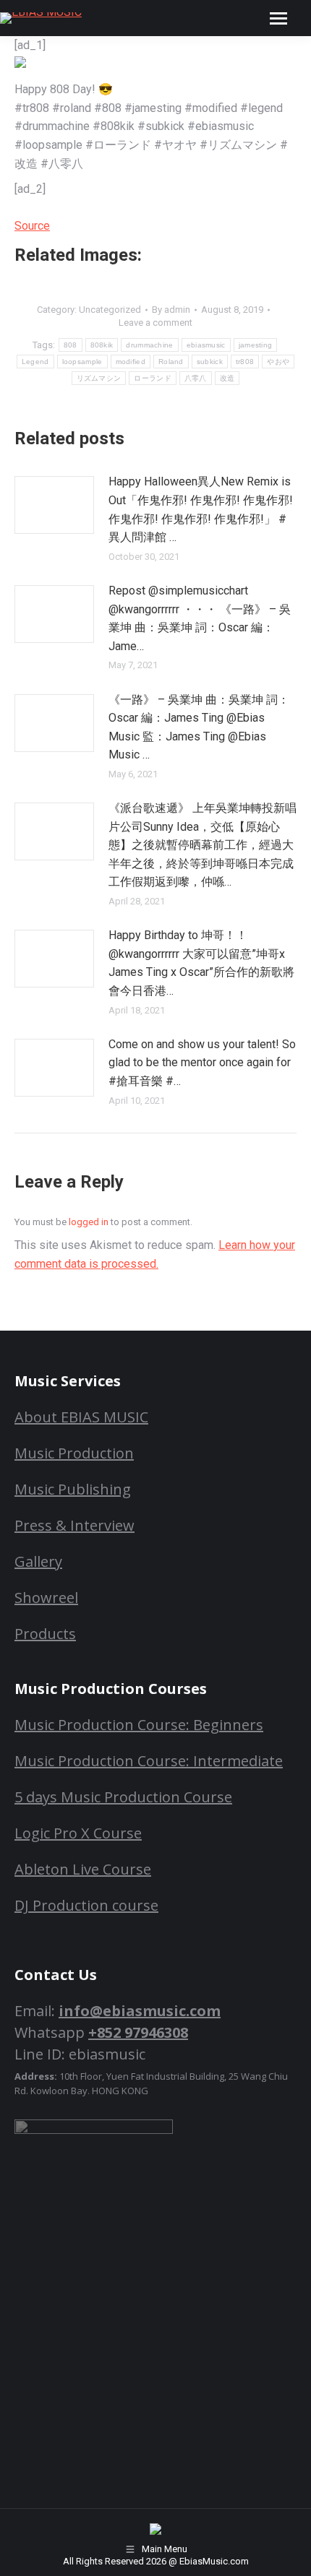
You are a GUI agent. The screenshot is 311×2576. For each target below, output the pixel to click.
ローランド (153, 378)
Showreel (46, 1598)
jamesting (256, 345)
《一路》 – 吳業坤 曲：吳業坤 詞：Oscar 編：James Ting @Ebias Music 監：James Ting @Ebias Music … (199, 727)
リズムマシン (99, 378)
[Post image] (54, 505)
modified (131, 362)
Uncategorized (110, 310)
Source (32, 226)
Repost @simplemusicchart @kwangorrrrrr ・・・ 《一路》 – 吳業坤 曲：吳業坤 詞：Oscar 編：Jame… (200, 618)
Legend (35, 362)
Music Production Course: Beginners (139, 1725)
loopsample (82, 362)
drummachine (149, 345)
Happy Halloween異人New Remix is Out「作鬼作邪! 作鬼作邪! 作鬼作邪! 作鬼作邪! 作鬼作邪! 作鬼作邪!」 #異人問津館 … (201, 509)
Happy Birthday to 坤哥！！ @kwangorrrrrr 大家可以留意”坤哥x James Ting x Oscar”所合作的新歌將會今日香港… (201, 963)
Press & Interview (74, 1525)
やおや (278, 362)
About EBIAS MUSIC (81, 1417)
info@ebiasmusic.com (140, 2011)
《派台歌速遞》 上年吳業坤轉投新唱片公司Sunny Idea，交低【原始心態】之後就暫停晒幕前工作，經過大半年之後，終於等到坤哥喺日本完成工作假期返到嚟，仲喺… (203, 845)
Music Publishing (73, 1489)
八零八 (196, 378)
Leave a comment (155, 323)
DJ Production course (86, 1905)
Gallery (38, 1561)
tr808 (245, 362)
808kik (102, 345)
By (171, 310)
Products (45, 1634)
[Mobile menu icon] (278, 18)
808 (71, 345)
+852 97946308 (138, 2032)
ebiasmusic (206, 345)
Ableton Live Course (83, 1869)
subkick (210, 362)
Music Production (74, 1453)
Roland (171, 362)
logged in (89, 1222)
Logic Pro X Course (78, 1833)
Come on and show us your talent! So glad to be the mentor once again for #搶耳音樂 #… (202, 1063)
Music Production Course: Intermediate (149, 1761)
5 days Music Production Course (123, 1797)
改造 (227, 378)
